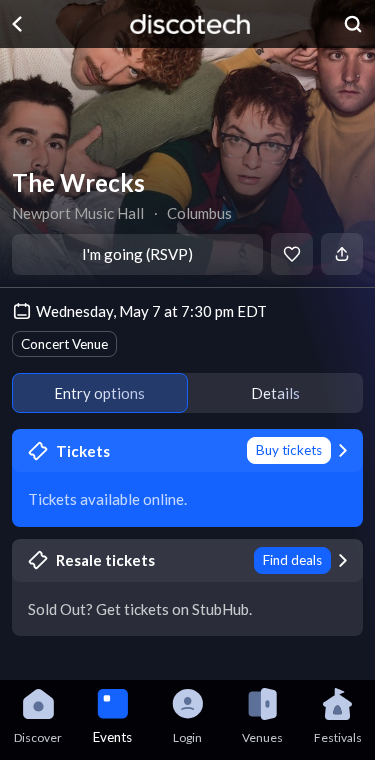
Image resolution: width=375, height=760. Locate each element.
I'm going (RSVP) (137, 254)
